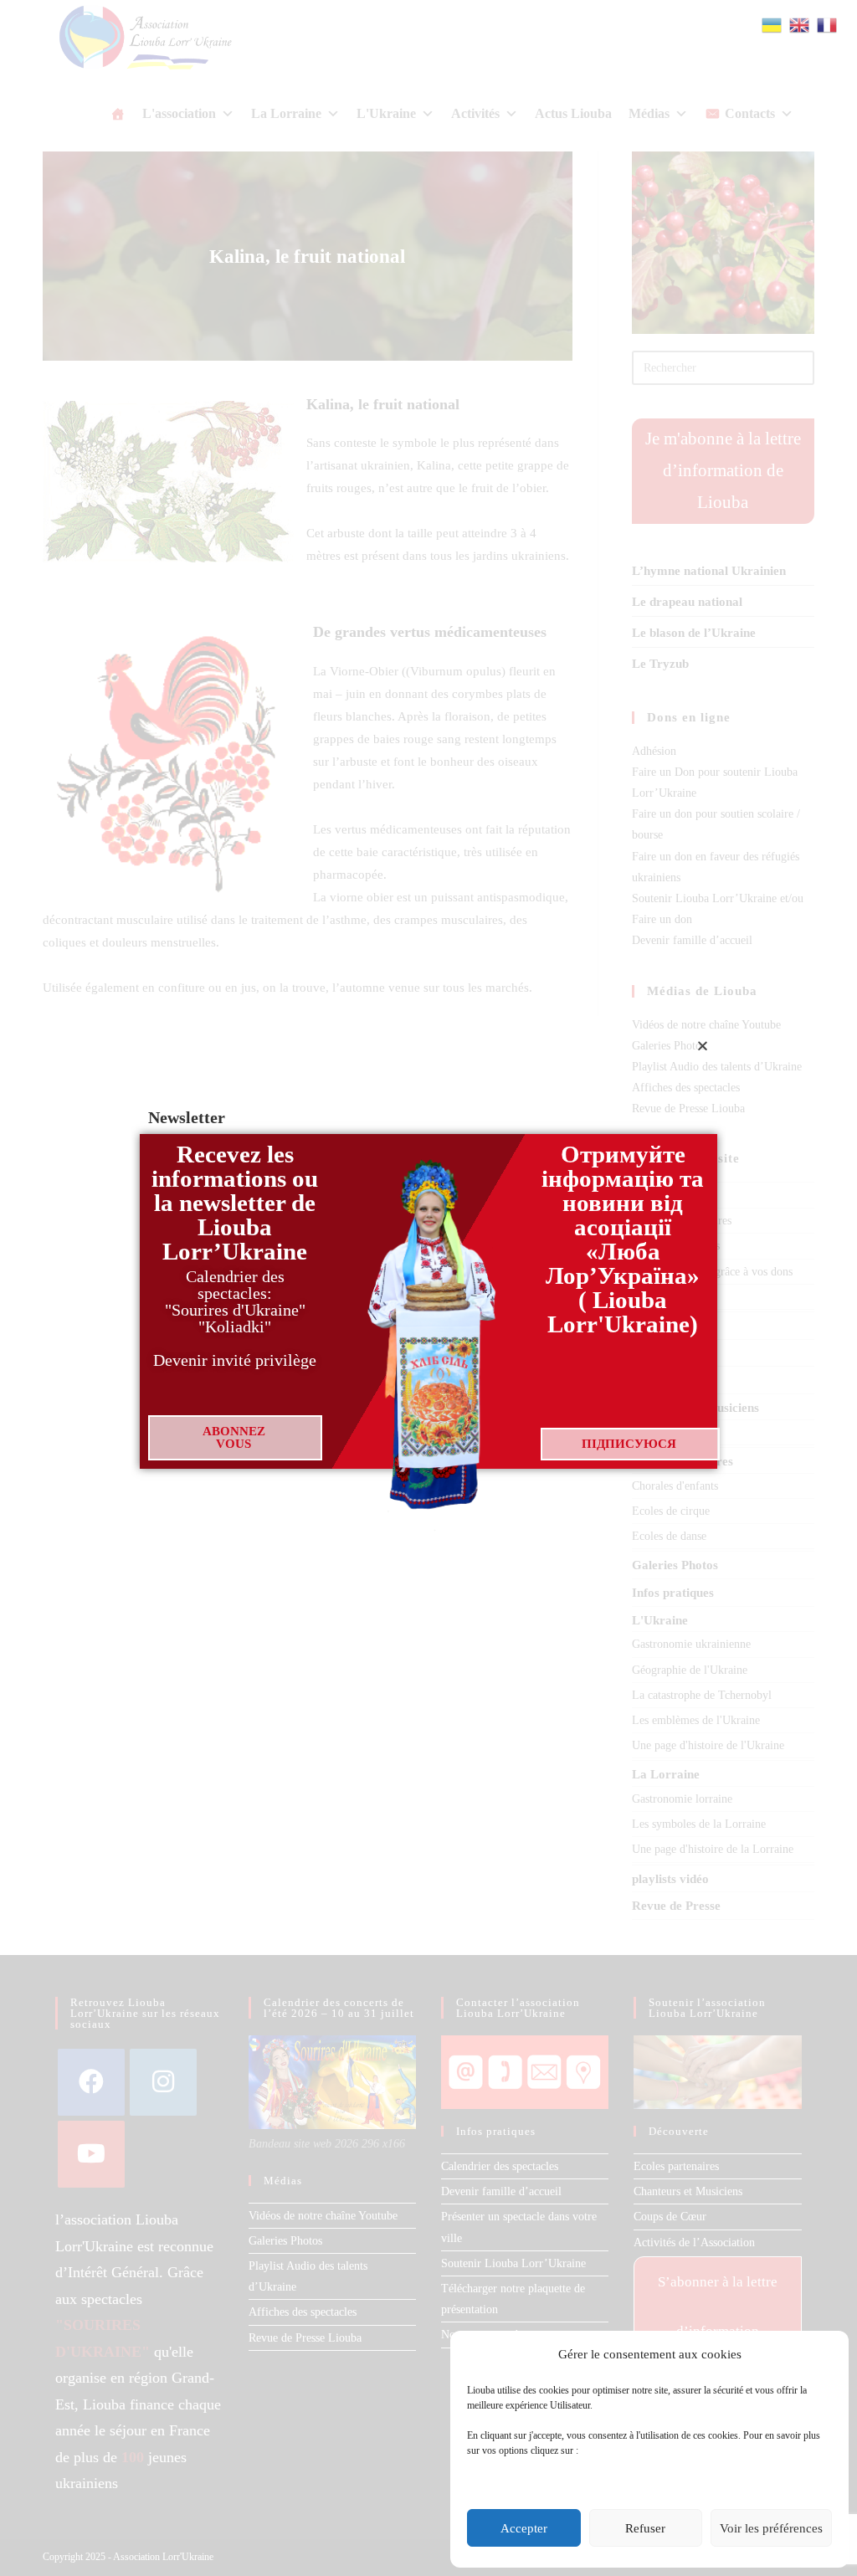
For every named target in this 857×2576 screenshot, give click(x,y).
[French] (828, 23)
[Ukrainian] (772, 23)
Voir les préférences (771, 2528)
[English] (800, 23)
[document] (428, 1288)
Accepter (524, 2528)
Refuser (645, 2528)
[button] (703, 1046)
